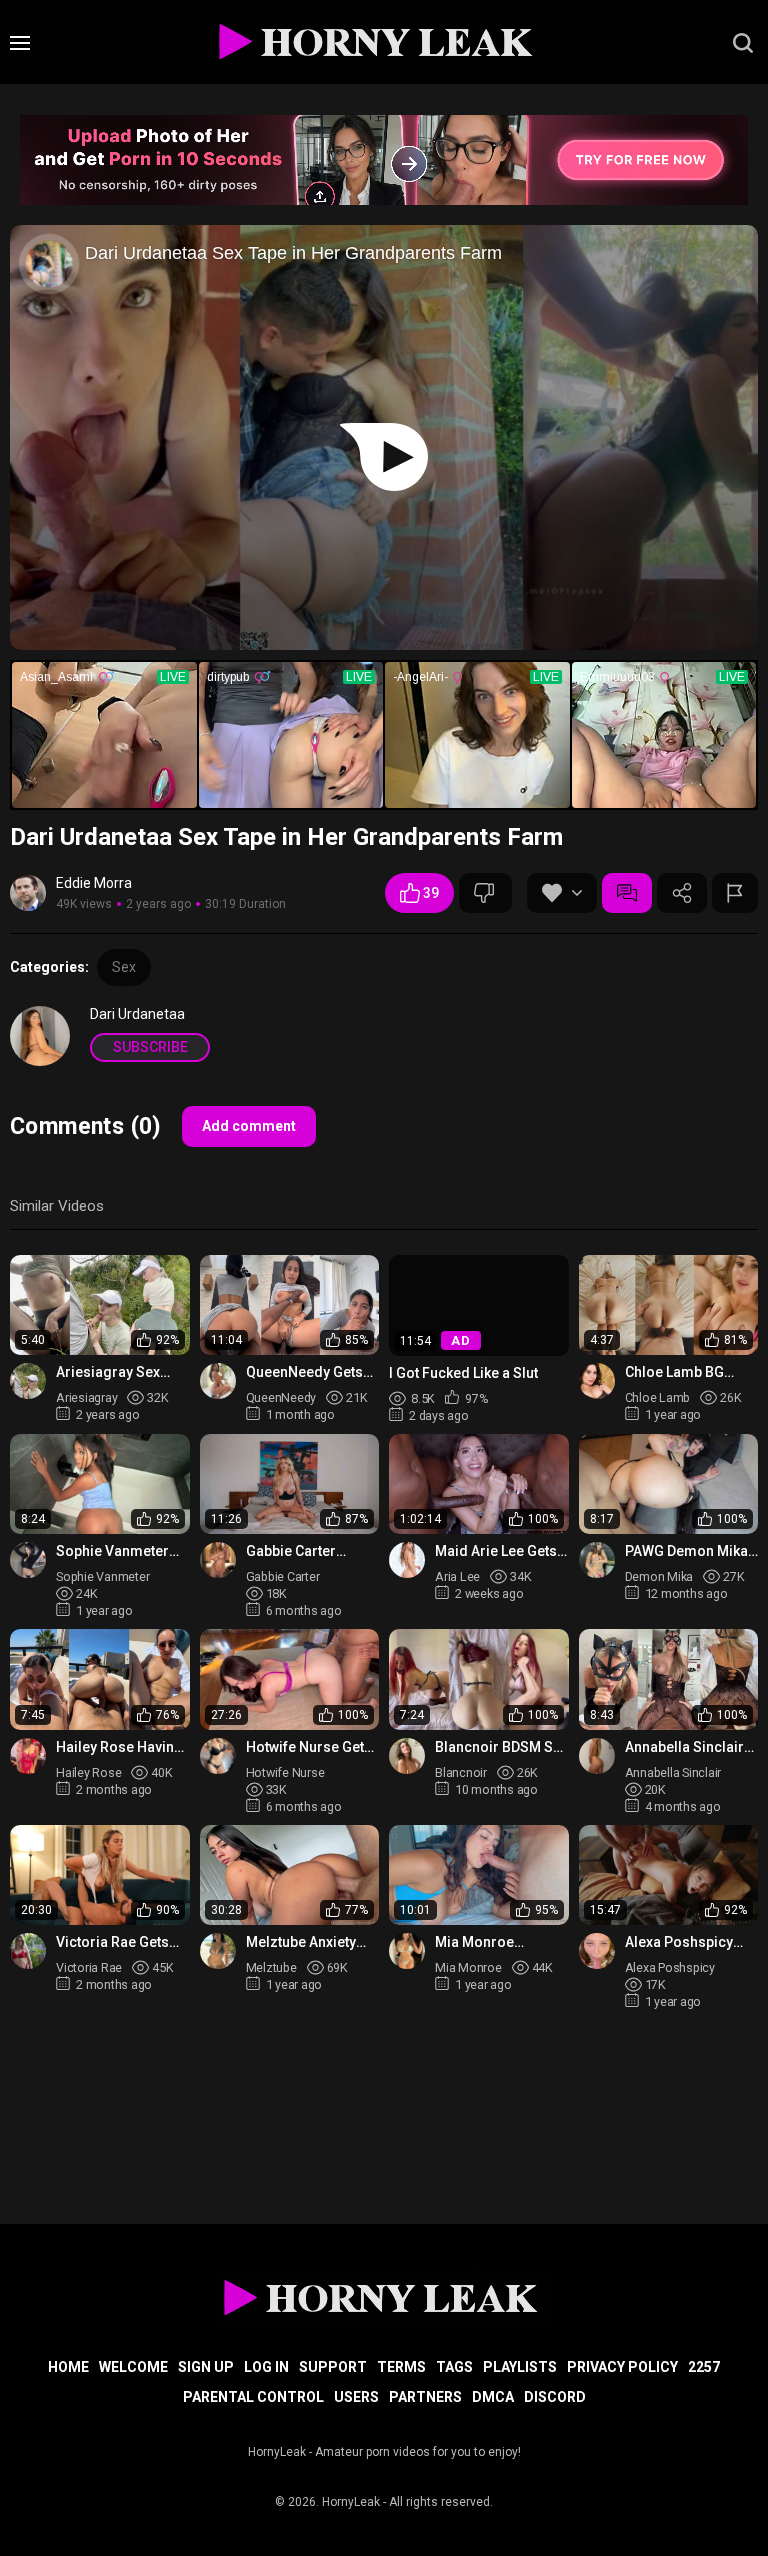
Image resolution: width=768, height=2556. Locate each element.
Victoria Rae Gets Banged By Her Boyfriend (112, 1942)
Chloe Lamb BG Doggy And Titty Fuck (676, 1372)
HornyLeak (351, 2502)
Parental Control (253, 2397)
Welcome (133, 2367)
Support (333, 2367)
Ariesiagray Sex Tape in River (108, 1372)
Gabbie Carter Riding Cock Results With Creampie (311, 1551)
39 (431, 893)
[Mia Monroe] (407, 1951)
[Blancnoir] (407, 1756)
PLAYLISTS (520, 2367)
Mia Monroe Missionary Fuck (489, 1942)
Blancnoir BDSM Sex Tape (501, 1747)
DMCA (493, 2397)
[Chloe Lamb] (597, 1381)
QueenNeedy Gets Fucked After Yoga (306, 1372)
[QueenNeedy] (218, 1381)
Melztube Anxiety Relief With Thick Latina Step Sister (302, 1942)
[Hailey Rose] (28, 1756)
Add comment (249, 1126)
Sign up (206, 2367)
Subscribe (150, 1047)
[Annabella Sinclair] (597, 1756)
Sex (124, 967)
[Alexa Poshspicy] (597, 1951)
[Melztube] (218, 1951)
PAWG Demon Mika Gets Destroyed (686, 1551)
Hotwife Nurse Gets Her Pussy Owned (309, 1747)
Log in (266, 2367)
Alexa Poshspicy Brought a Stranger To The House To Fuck (687, 1942)
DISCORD (555, 2397)
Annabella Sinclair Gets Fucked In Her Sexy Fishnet (686, 1747)
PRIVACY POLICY (622, 2367)
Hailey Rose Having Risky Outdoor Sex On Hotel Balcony (119, 1747)
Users (356, 2397)
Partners (425, 2397)
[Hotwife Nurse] (218, 1756)
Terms (401, 2367)
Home (68, 2367)
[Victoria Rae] (28, 1951)
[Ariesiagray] (28, 1381)
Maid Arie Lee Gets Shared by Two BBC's (496, 1551)
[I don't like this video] (485, 893)
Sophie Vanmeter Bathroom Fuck (112, 1551)
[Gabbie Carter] (218, 1560)
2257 (704, 2367)
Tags (454, 2367)
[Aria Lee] (407, 1560)
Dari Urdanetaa (137, 1014)
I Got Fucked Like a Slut (463, 1373)
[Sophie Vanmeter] (28, 1560)
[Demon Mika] (597, 1560)
